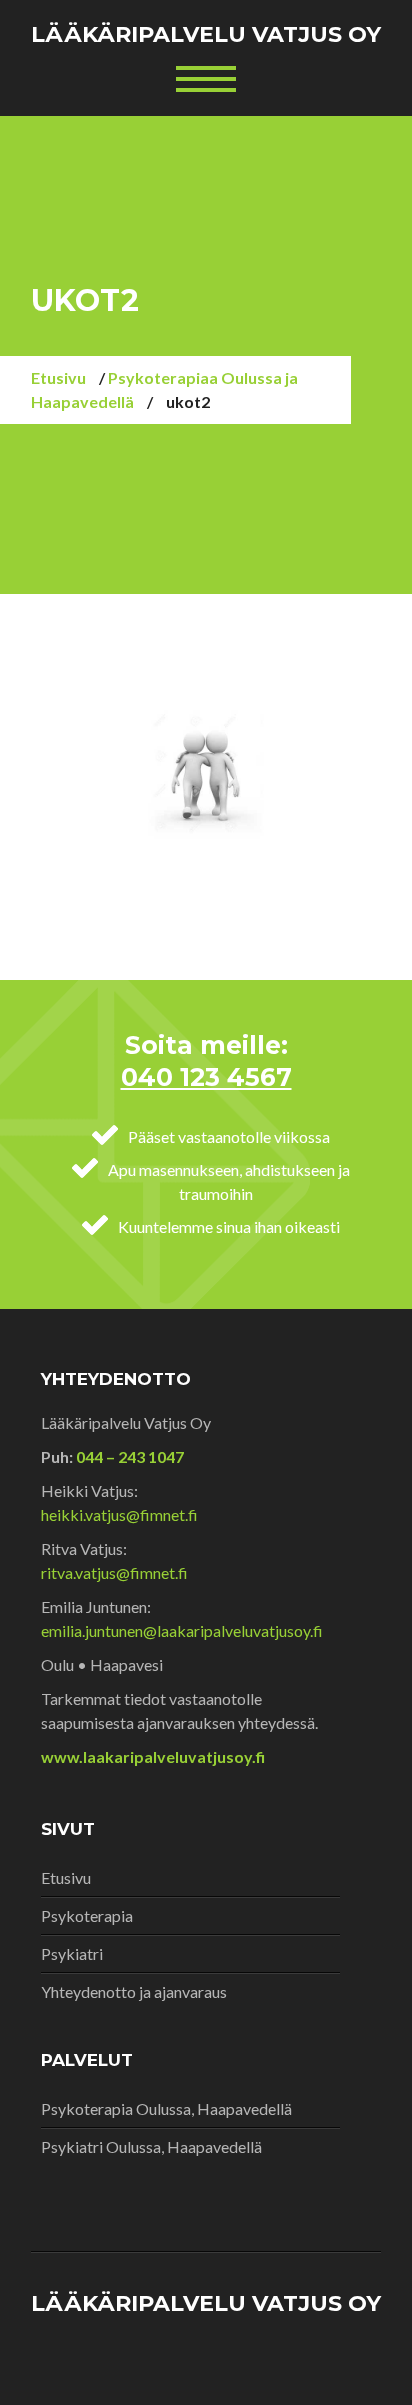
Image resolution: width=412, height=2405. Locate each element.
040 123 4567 (206, 1077)
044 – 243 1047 (128, 1456)
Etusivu (58, 377)
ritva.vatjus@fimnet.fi (114, 1572)
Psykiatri (72, 1953)
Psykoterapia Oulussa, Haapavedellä (166, 2108)
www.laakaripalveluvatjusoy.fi (153, 1756)
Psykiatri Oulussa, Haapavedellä (151, 2146)
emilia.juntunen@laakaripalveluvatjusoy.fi (182, 1630)
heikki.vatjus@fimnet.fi (119, 1514)
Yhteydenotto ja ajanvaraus (134, 1991)
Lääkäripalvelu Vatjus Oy (206, 34)
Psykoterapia (87, 1915)
